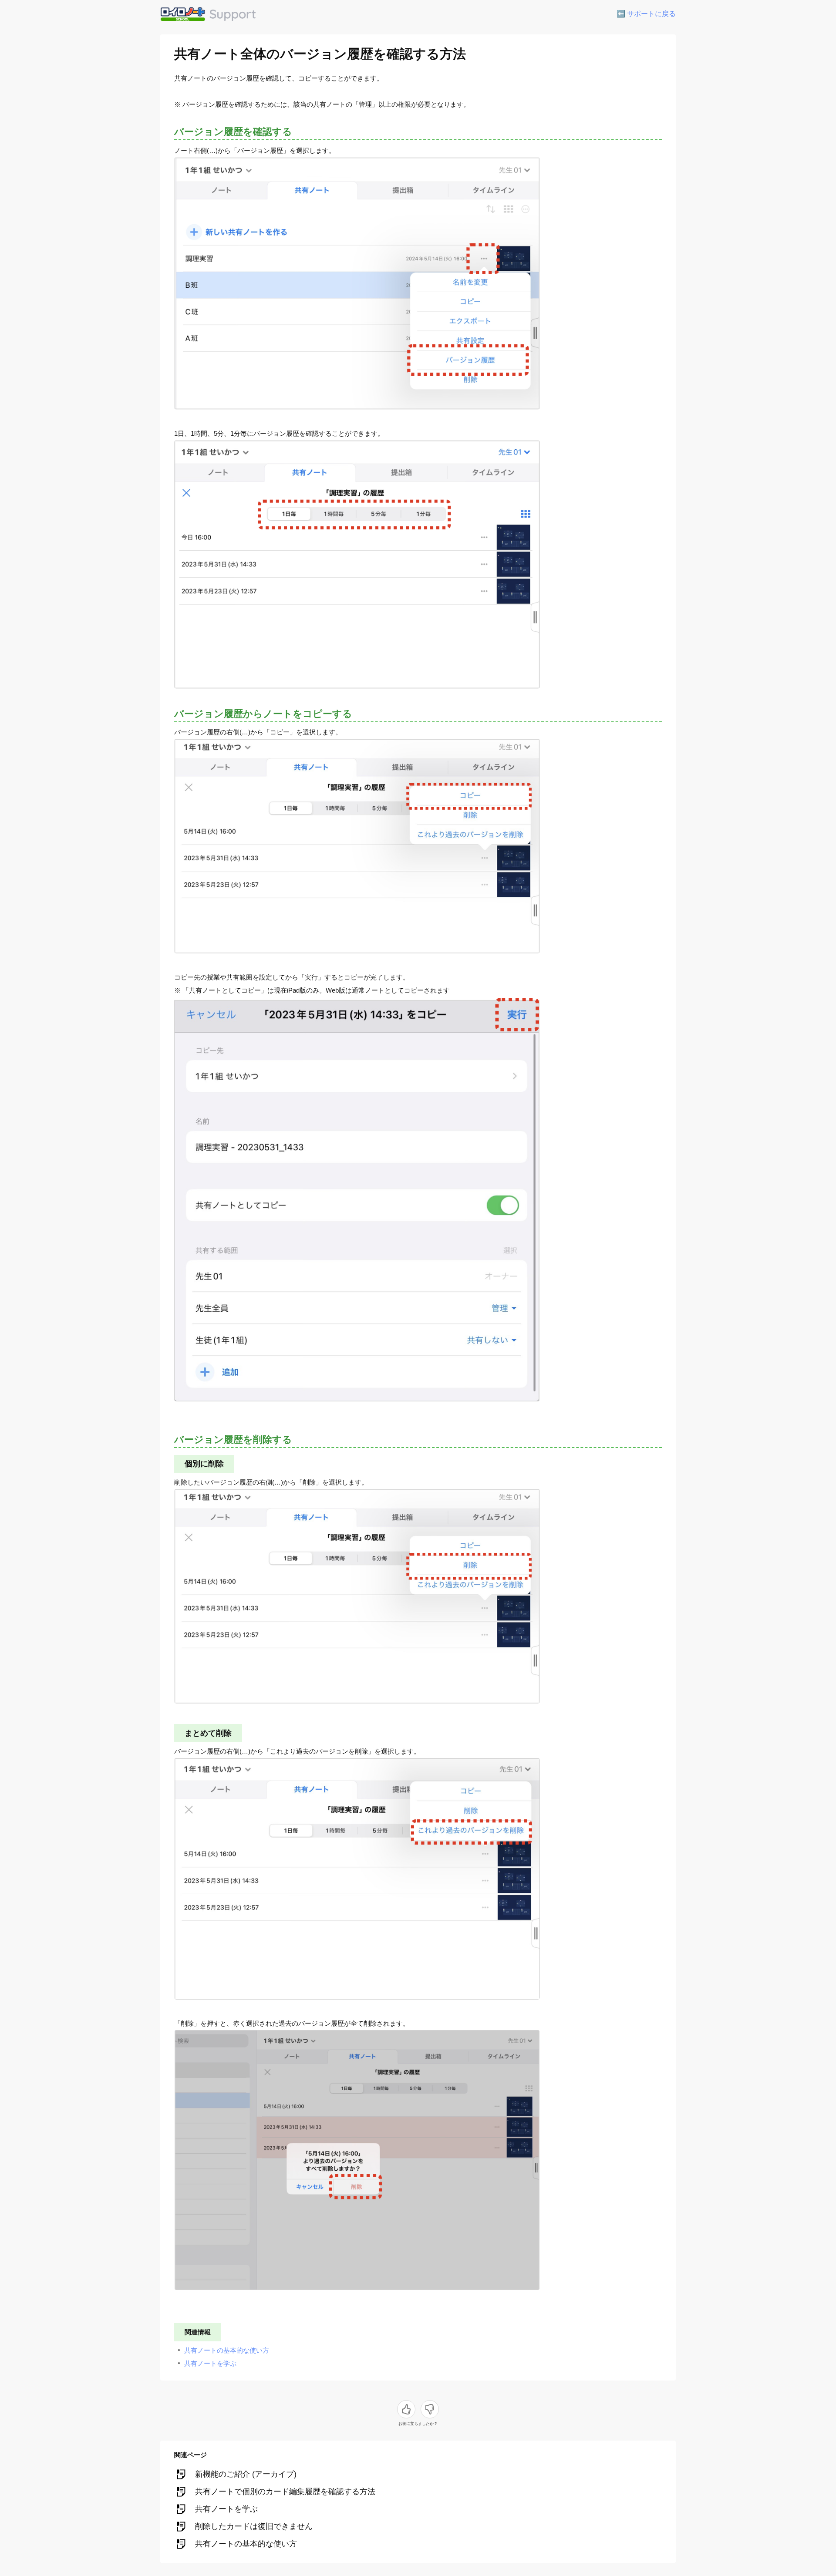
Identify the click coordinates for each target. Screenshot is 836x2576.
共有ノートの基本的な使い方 (227, 2350)
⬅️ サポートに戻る (646, 14)
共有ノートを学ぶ (210, 2363)
